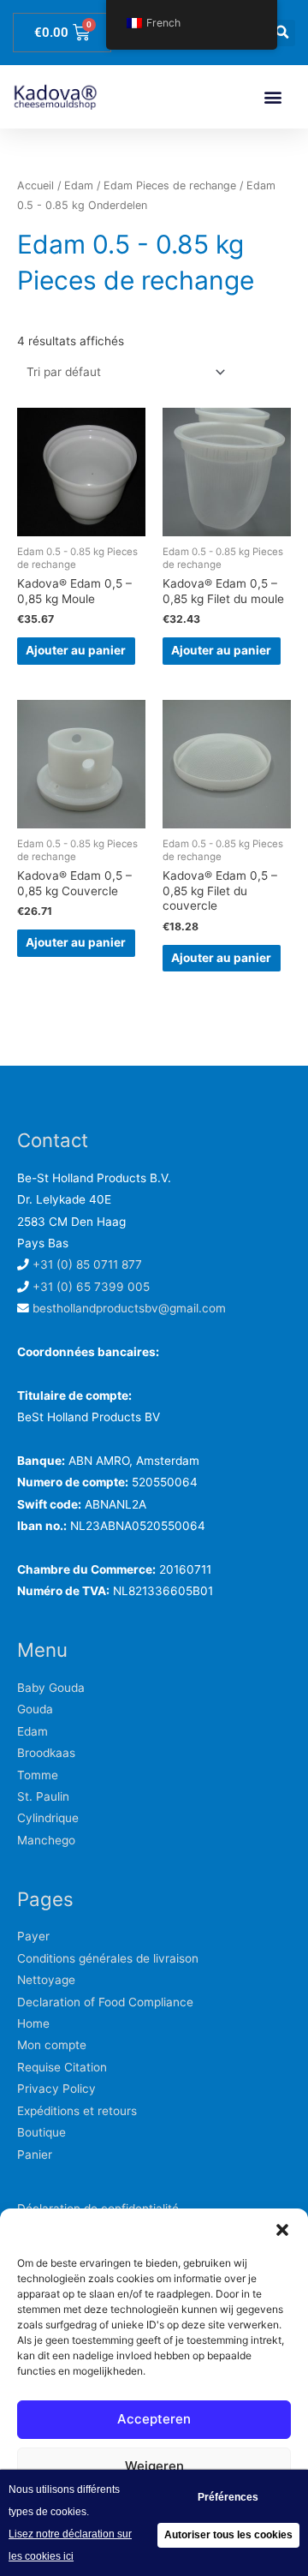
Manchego (46, 1840)
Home (33, 2023)
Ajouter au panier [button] (76, 650)
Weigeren (154, 2466)
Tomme (38, 1775)
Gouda (35, 1709)
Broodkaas (46, 1753)
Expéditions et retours (77, 2111)
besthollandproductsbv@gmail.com (129, 1308)
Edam (79, 185)
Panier (35, 2155)
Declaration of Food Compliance (105, 2002)
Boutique (41, 2132)
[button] (282, 2230)
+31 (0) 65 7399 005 (91, 1287)
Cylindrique (48, 1818)
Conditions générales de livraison (108, 1958)
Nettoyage (46, 1980)
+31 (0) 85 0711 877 (87, 1264)
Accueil (36, 185)
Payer (33, 1936)
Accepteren (154, 2419)
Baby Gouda (51, 1688)
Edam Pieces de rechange (170, 185)
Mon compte (52, 2045)
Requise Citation (62, 2067)
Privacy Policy (56, 2089)
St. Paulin (43, 1796)
